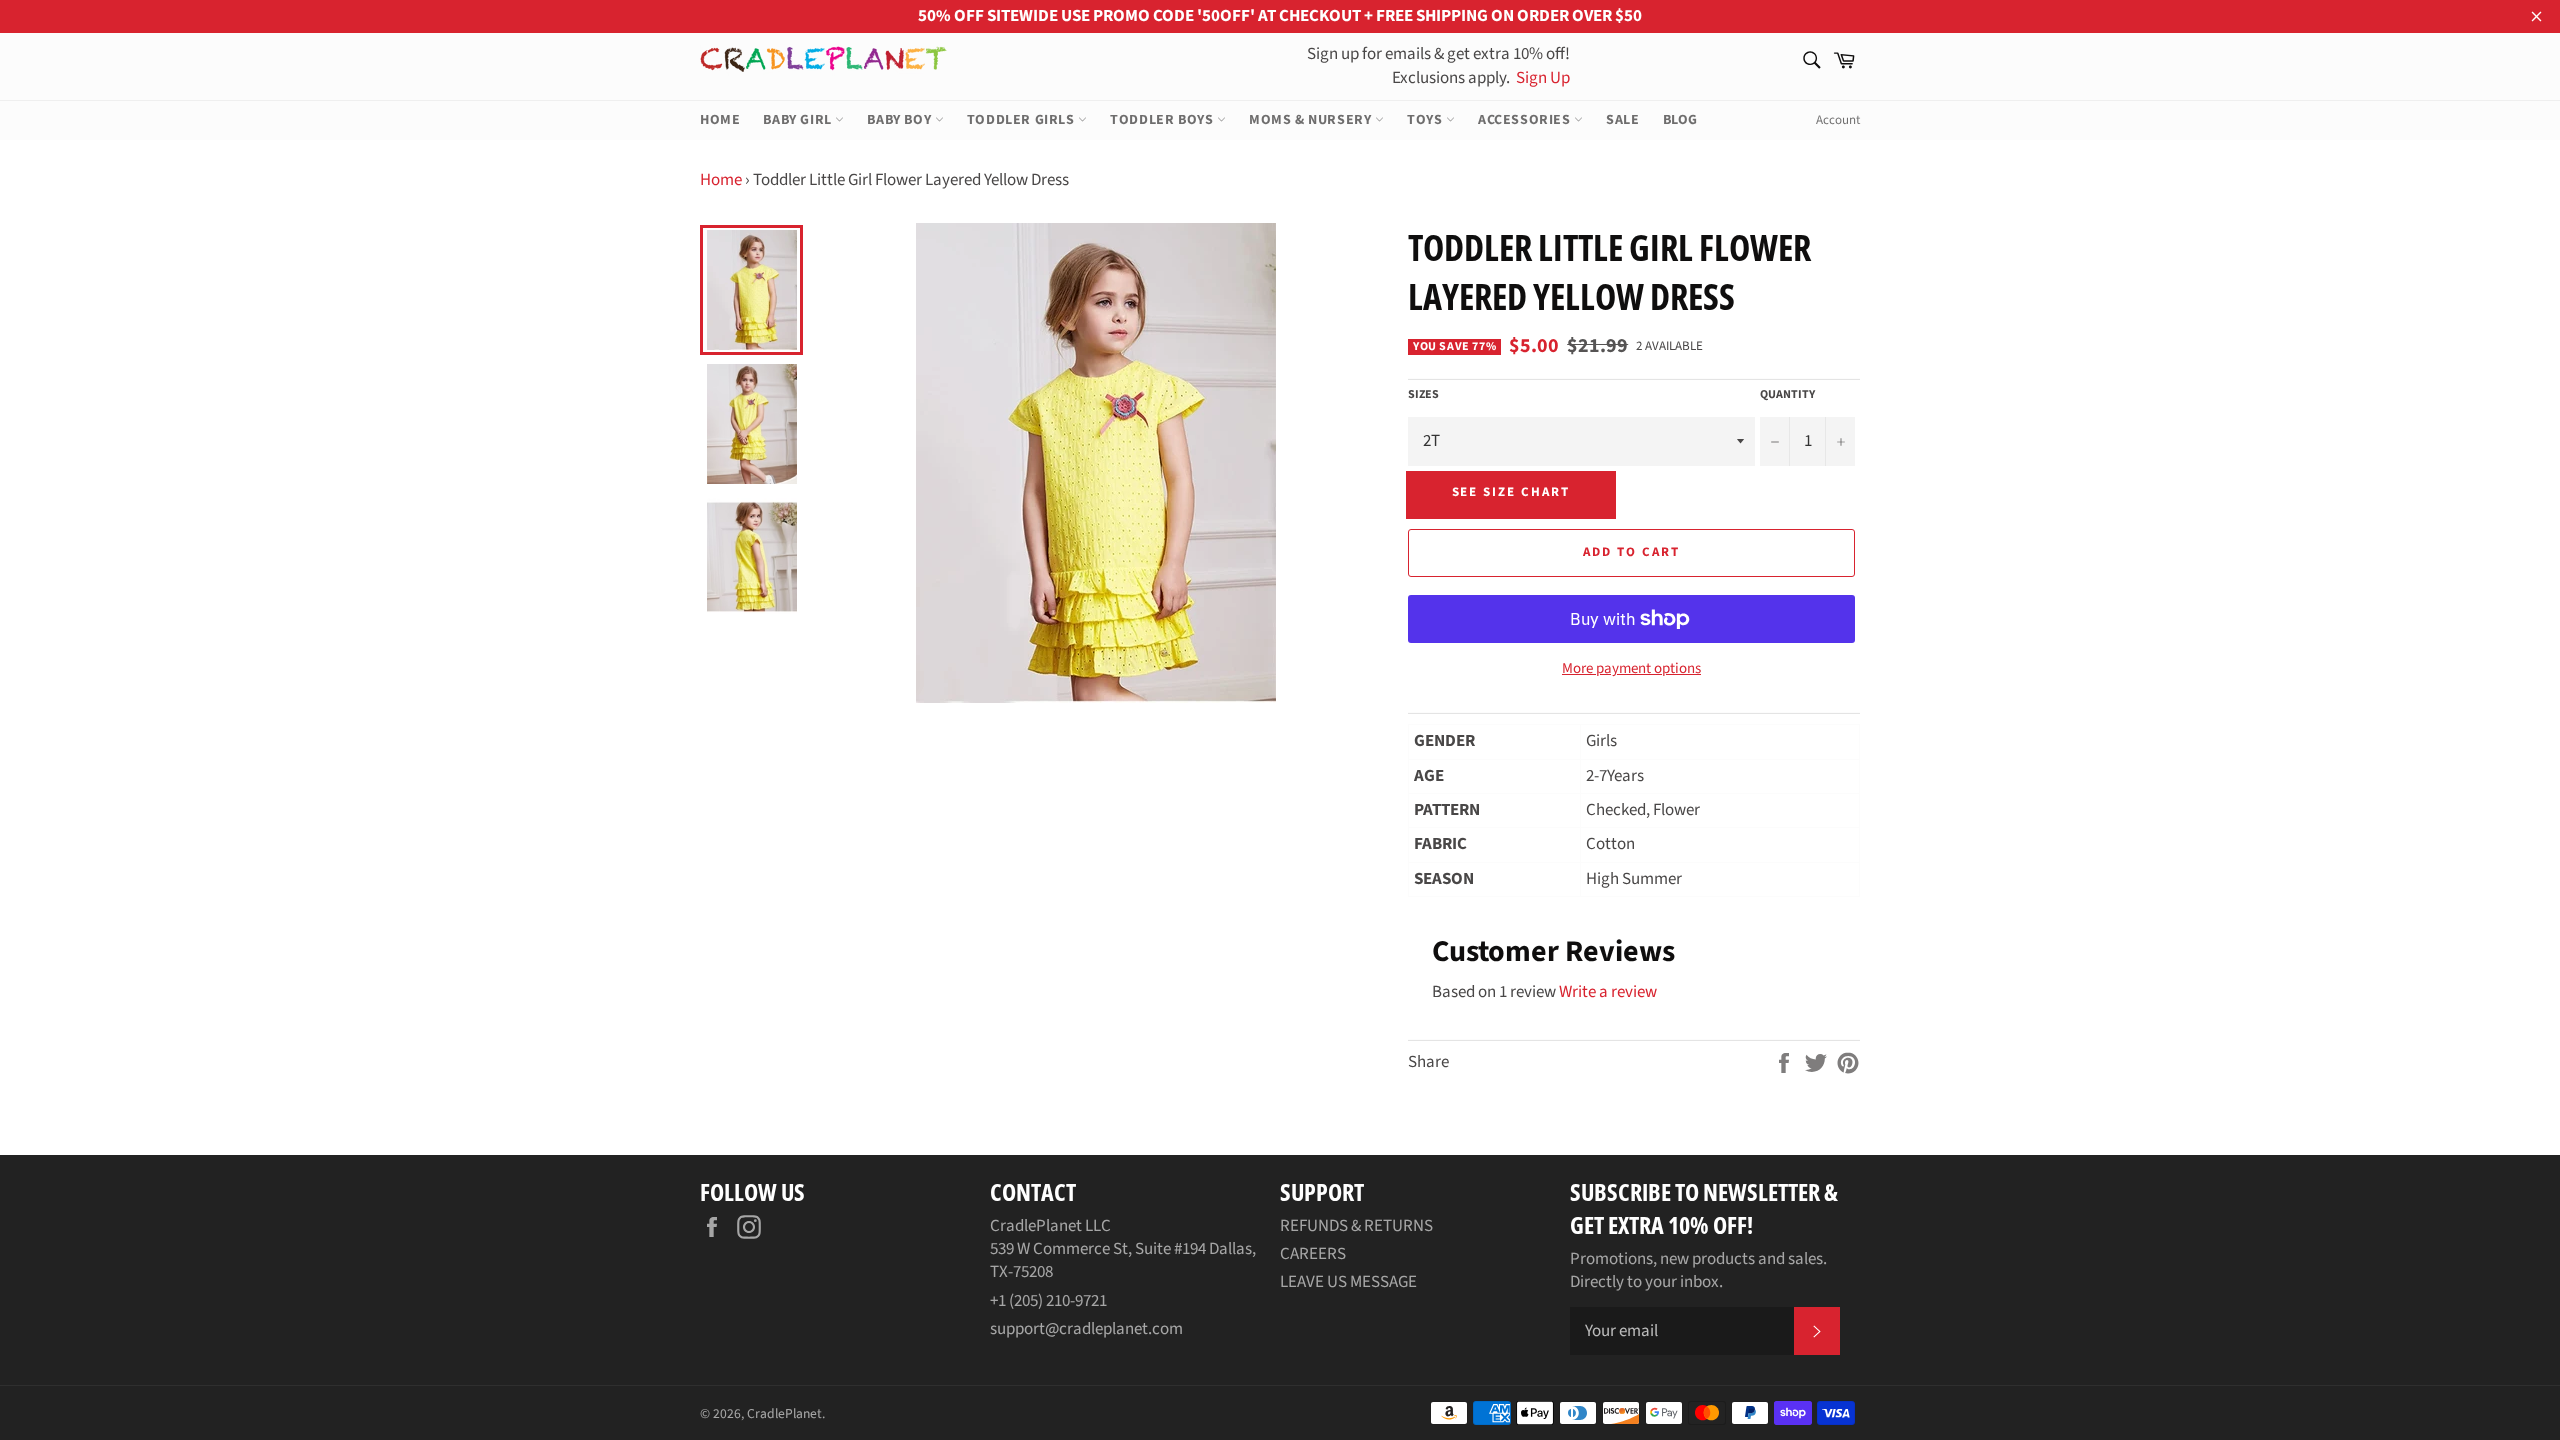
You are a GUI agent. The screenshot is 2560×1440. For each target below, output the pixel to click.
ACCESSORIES (1526, 120)
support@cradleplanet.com (1086, 1329)
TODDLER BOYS (1163, 120)
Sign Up (1541, 78)
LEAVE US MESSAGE (1348, 1282)
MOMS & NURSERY (1312, 120)
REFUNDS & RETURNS (1356, 1226)
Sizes (1423, 395)
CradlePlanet (784, 1413)
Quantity (1787, 395)
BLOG (1680, 120)
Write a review (1608, 992)
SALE (1622, 120)
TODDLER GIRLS (1022, 120)
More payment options (1631, 669)
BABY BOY (900, 120)
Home (721, 180)
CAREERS (1313, 1254)
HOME (720, 120)
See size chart (1511, 492)
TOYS (1426, 120)
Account (1838, 120)
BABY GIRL (799, 120)
